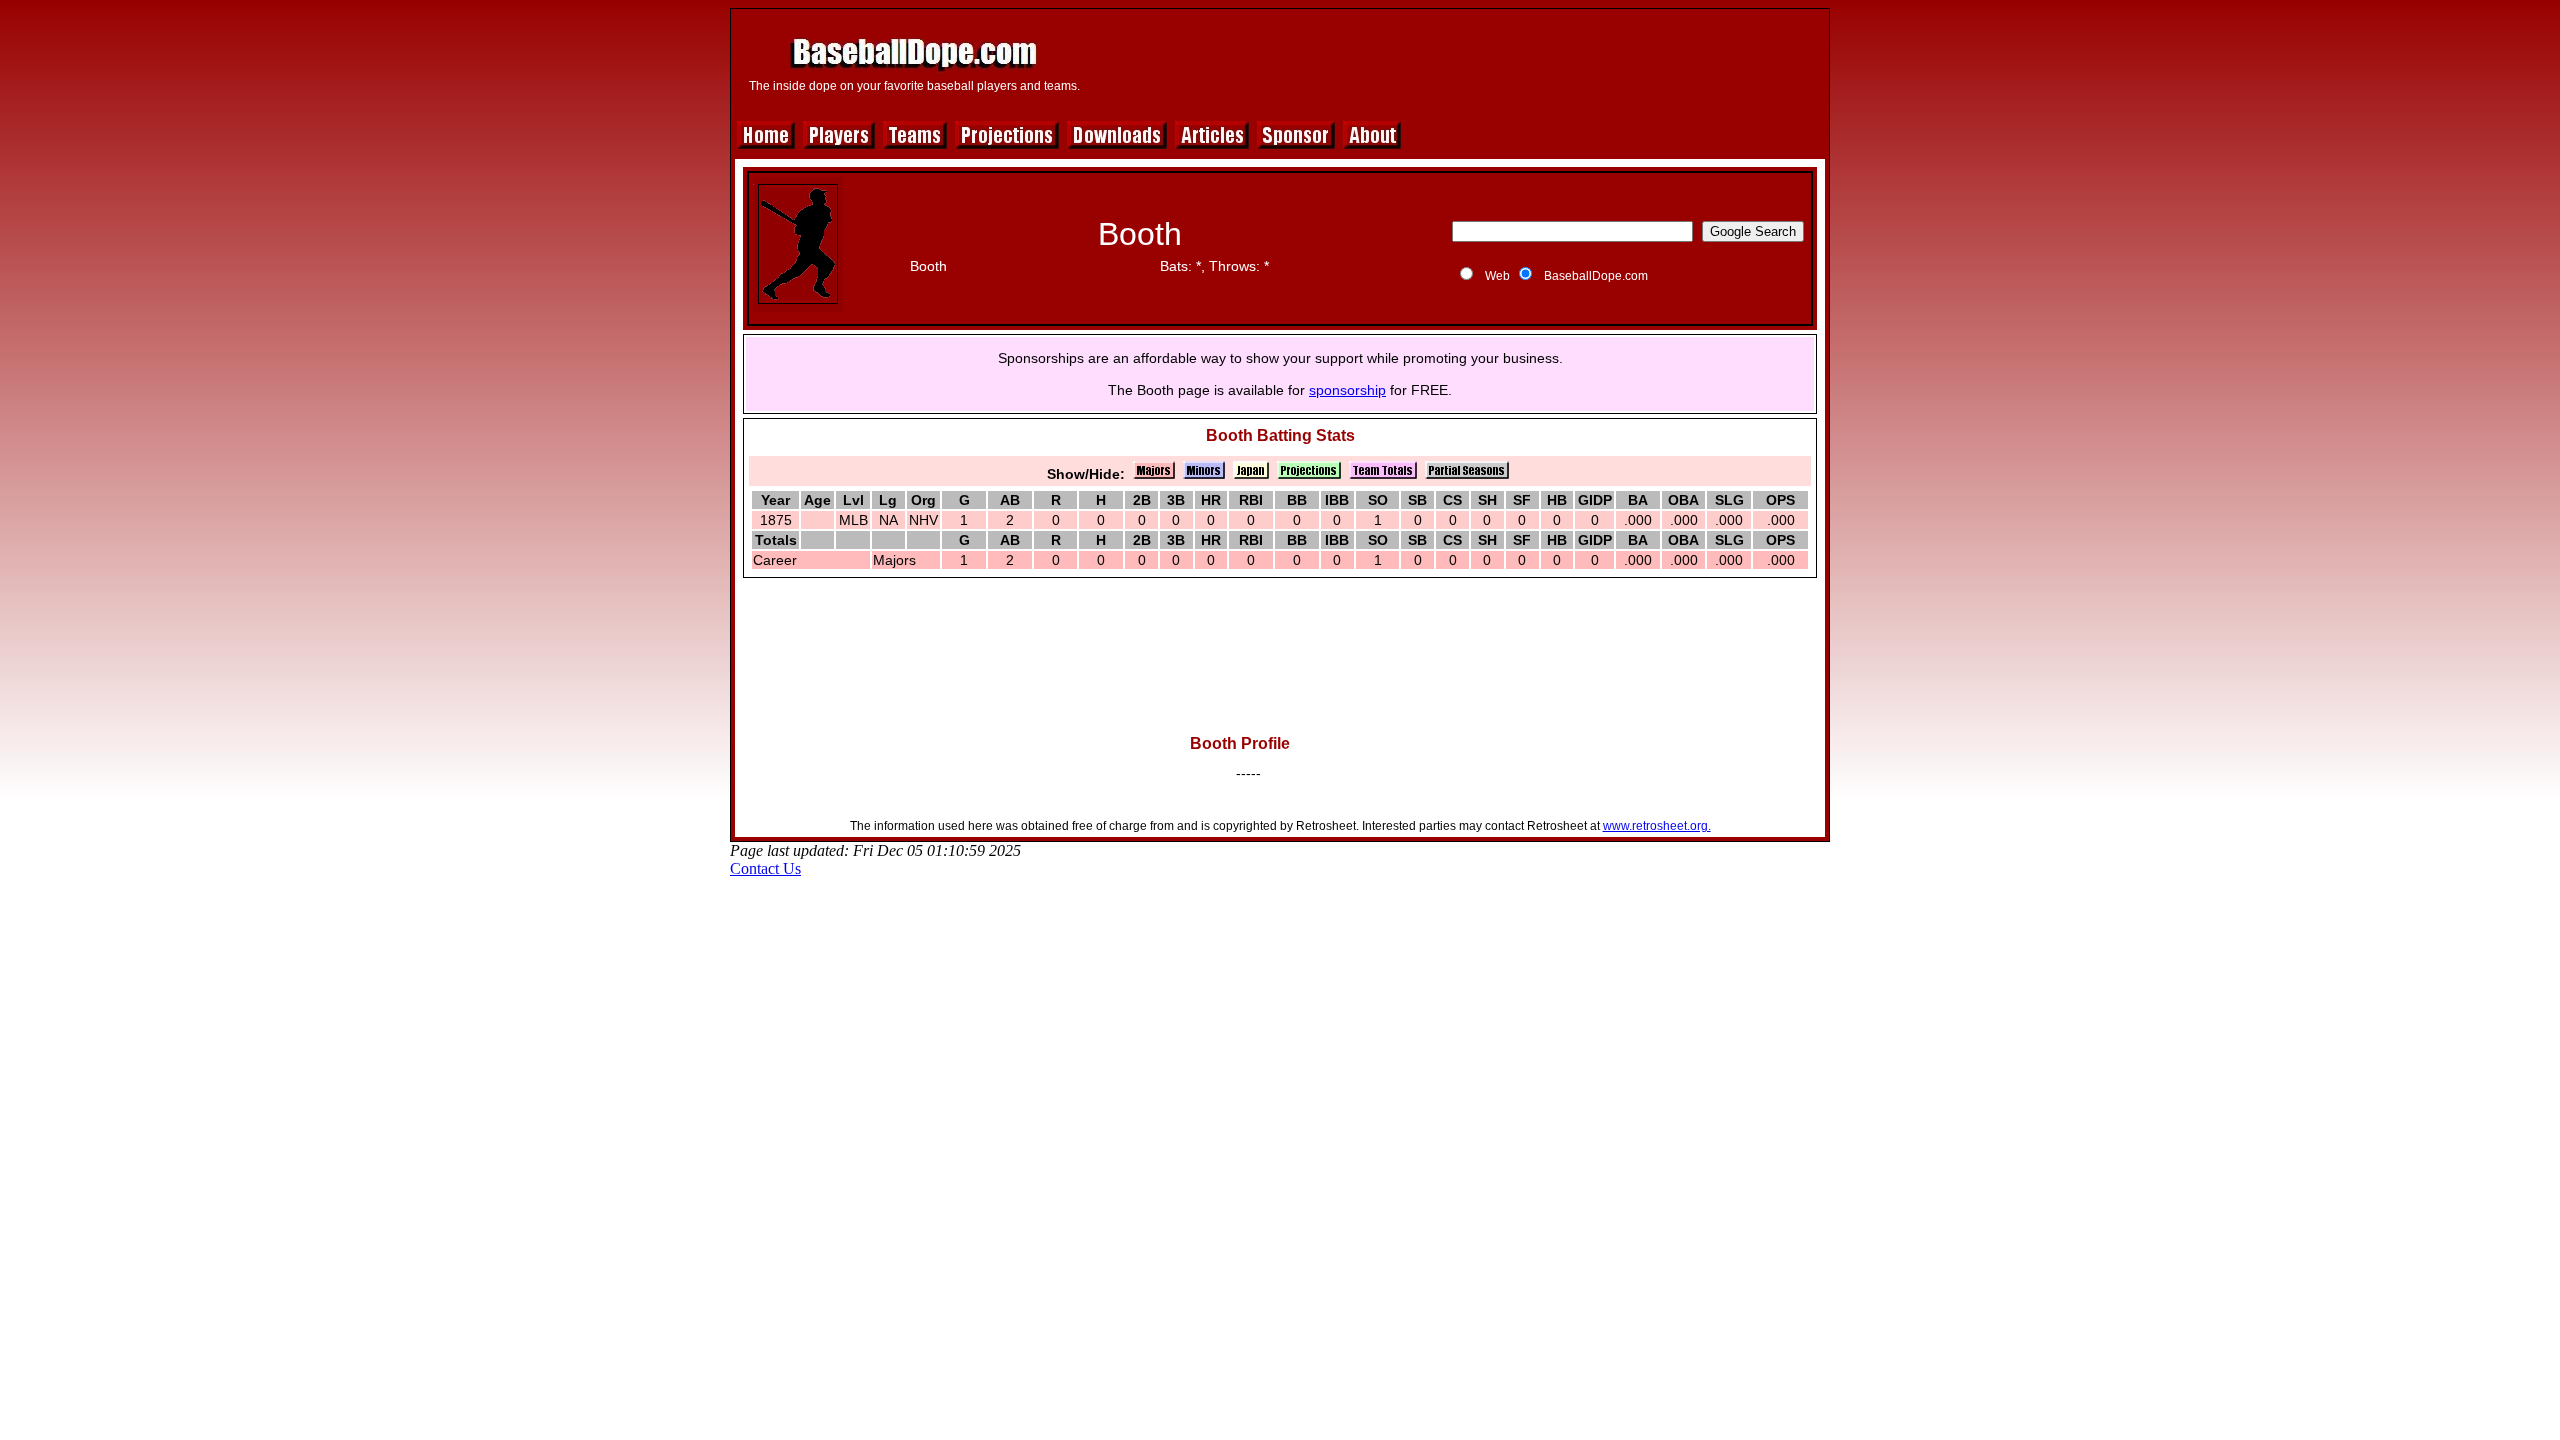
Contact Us (765, 868)
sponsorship (1347, 390)
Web (1497, 276)
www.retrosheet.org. (1657, 826)
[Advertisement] (1457, 62)
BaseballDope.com (1596, 276)
